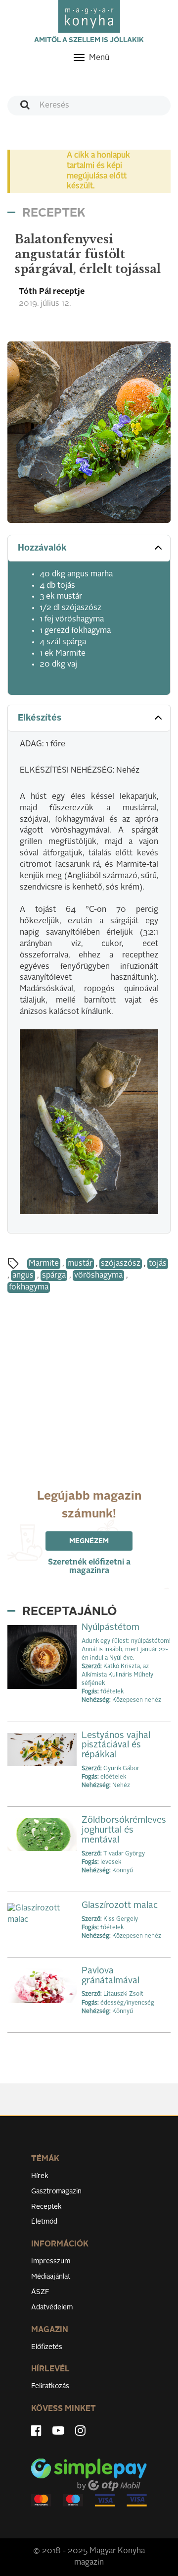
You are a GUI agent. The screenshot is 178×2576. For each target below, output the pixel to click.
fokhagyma (29, 1288)
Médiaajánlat (51, 2277)
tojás (158, 1264)
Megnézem (89, 1541)
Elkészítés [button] (40, 718)
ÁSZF (40, 2292)
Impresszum (51, 2261)
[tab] (89, 548)
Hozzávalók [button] (42, 548)
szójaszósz (121, 1264)
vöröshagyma (98, 1276)
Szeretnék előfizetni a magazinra (89, 1567)
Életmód (44, 2222)
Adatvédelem (52, 2307)
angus (23, 1276)
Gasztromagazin (56, 2191)
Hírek (40, 2176)
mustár (80, 1264)
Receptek (46, 2207)
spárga (54, 1276)
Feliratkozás (50, 2386)
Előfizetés (47, 2347)
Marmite (44, 1264)
